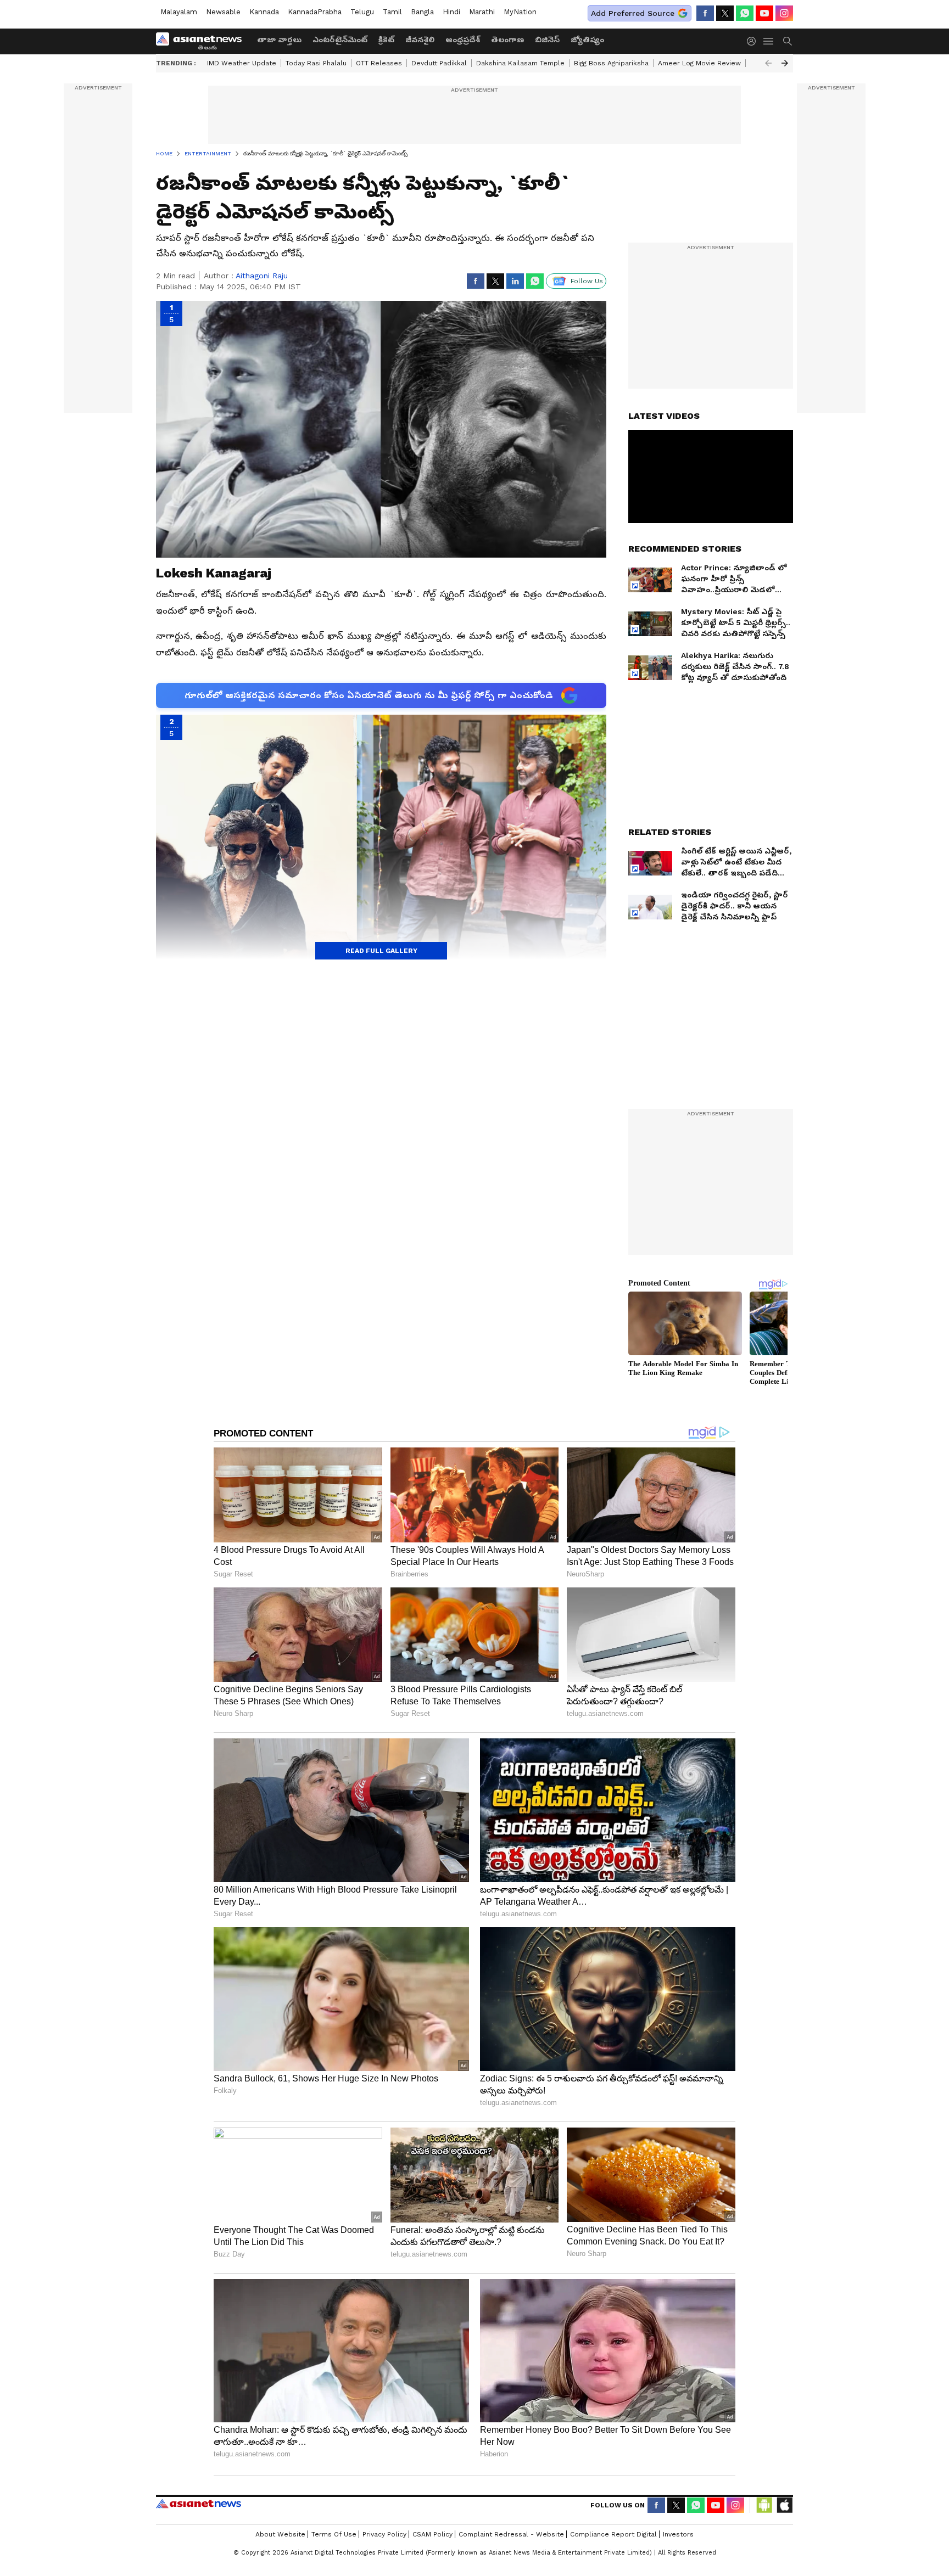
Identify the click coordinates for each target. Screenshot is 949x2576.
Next (785, 63)
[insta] (784, 13)
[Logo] (203, 41)
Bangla (422, 12)
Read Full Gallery (381, 951)
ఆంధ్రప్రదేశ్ (463, 40)
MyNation (520, 12)
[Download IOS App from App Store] (784, 2505)
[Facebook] (705, 13)
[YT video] (764, 13)
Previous (768, 63)
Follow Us (587, 281)
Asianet (199, 2504)
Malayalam (179, 12)
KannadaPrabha (315, 12)
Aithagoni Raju (262, 276)
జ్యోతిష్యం (587, 40)
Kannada (264, 12)
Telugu (362, 12)
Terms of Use (334, 2534)
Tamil (392, 12)
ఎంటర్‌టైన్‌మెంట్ (340, 40)
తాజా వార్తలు (279, 40)
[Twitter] (725, 13)
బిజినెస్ (547, 40)
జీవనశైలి (420, 40)
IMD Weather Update (242, 63)
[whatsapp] (745, 13)
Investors (678, 2534)
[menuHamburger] (769, 41)
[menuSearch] (788, 41)
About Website (280, 2534)
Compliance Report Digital (613, 2534)
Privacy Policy (384, 2534)
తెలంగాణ (507, 40)
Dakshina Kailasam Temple (520, 63)
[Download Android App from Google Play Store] (764, 2505)
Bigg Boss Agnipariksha (611, 63)
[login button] (754, 41)
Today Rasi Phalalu (316, 63)
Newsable (223, 12)
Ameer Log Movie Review (699, 63)
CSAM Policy (432, 2534)
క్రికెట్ (386, 40)
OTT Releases (379, 63)
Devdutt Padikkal (439, 63)
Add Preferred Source (633, 13)
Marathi (482, 12)
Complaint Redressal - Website (511, 2534)
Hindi (451, 12)
